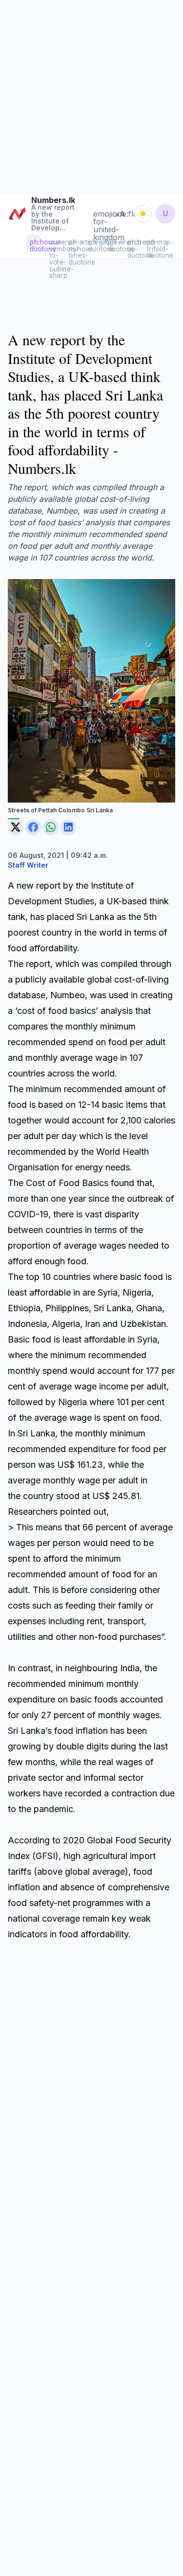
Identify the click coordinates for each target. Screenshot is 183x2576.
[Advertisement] (91, 96)
